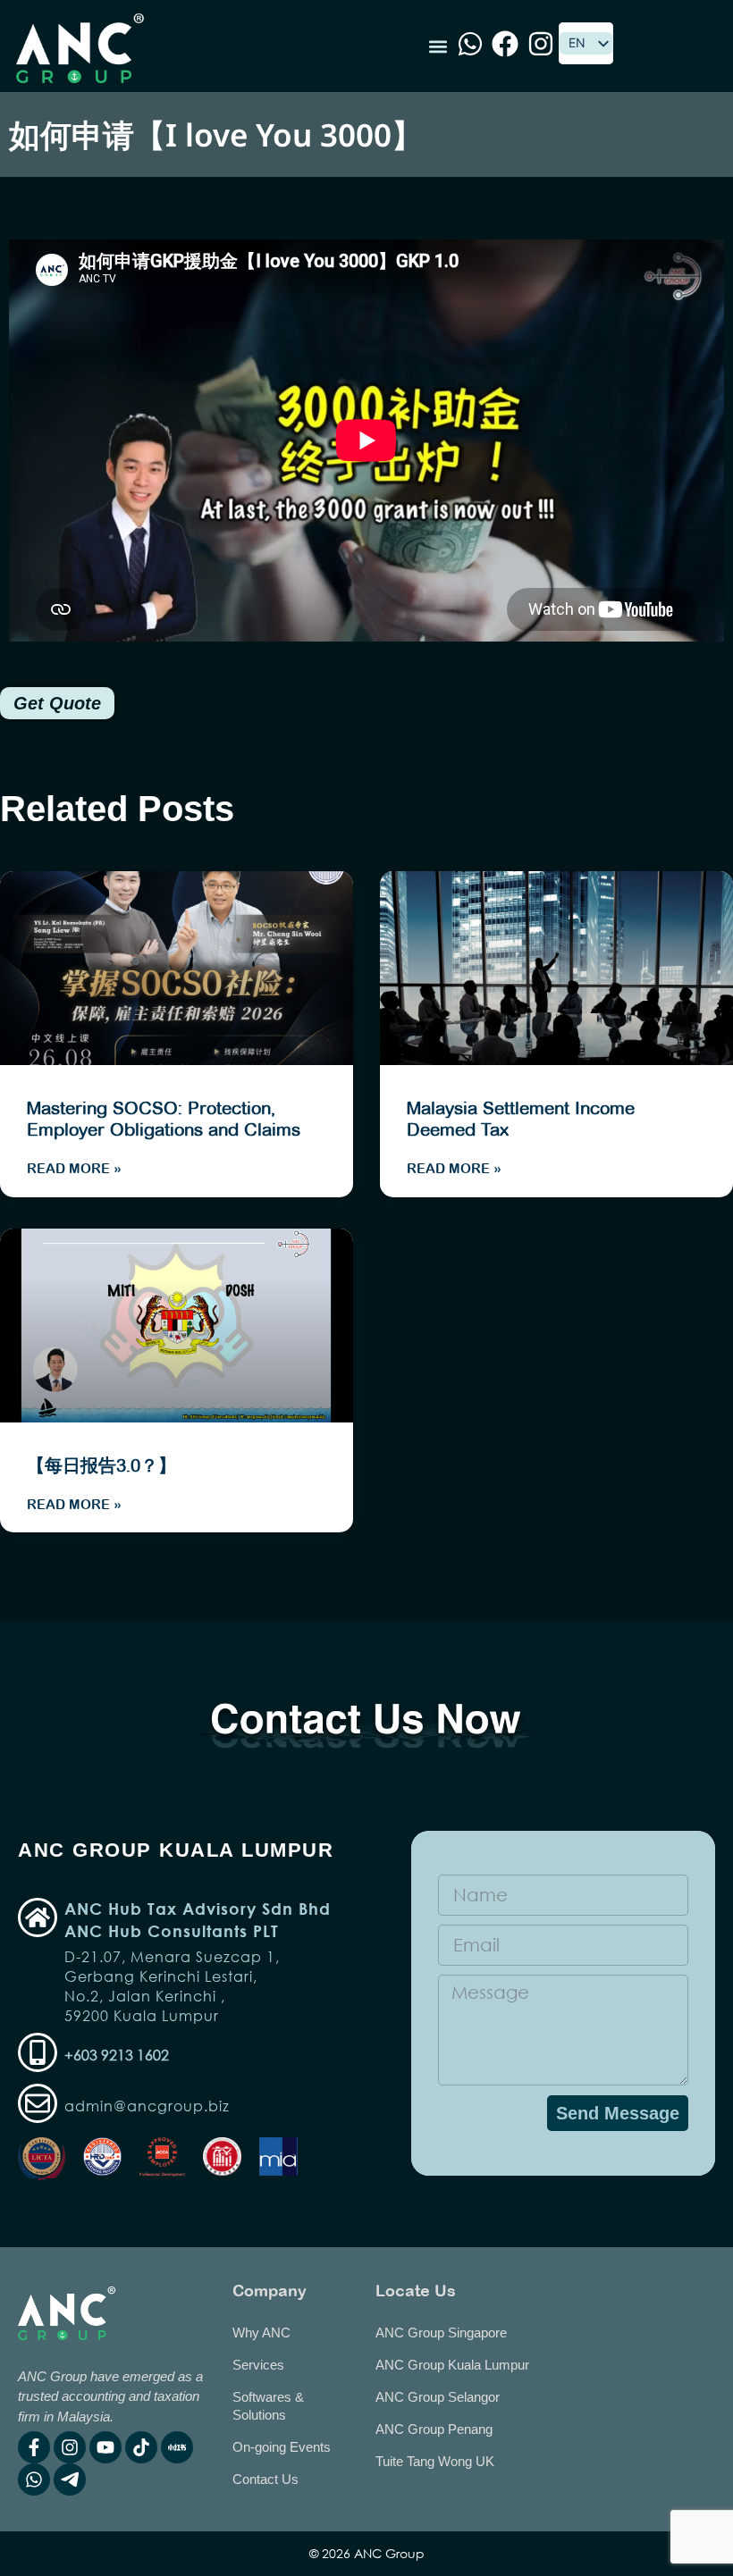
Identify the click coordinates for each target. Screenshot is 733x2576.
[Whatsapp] (34, 2480)
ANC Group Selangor (438, 2397)
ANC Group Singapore (441, 2333)
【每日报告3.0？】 (101, 1465)
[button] (438, 46)
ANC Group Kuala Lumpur (452, 2365)
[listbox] (586, 43)
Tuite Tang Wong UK (435, 2461)
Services (258, 2365)
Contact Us (265, 2479)
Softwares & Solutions (268, 2406)
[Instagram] (70, 2447)
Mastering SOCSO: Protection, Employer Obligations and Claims (164, 1119)
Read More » (74, 1168)
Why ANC (261, 2333)
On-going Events (282, 2447)
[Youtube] (105, 2447)
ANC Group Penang (434, 2429)
